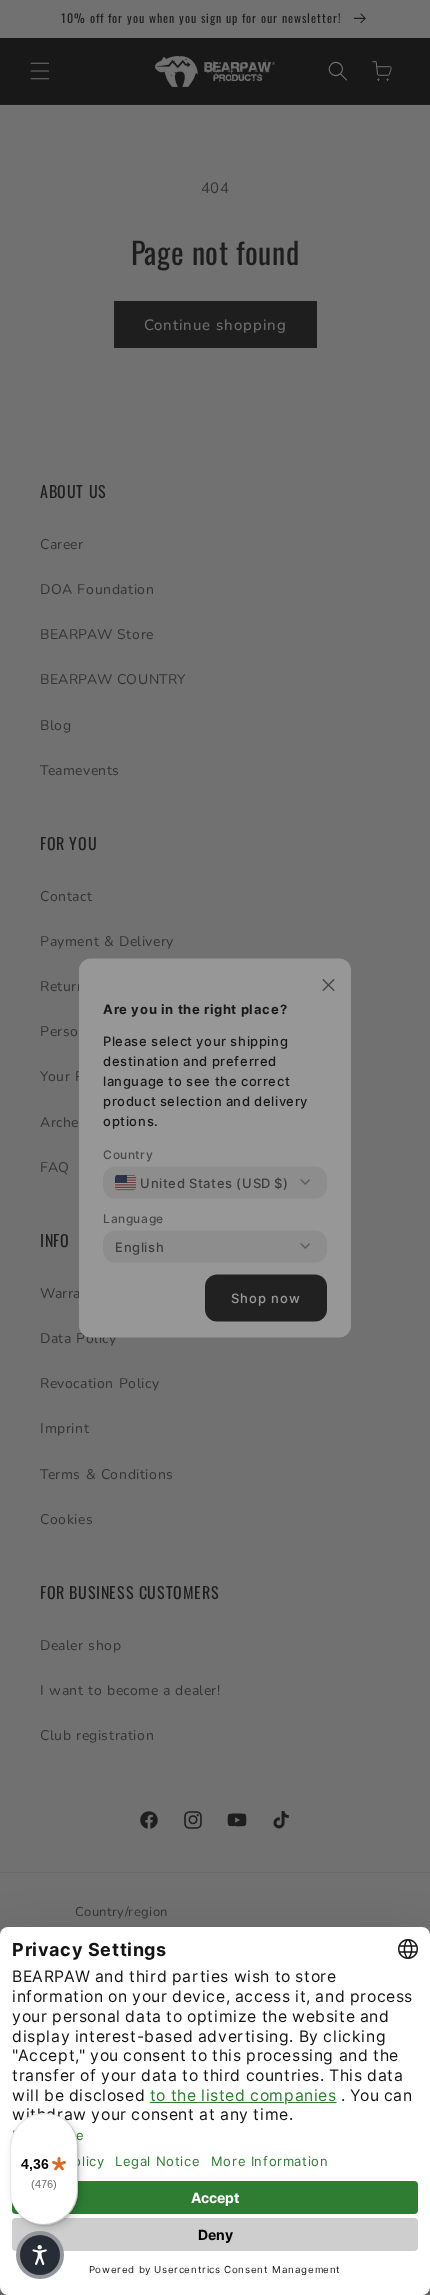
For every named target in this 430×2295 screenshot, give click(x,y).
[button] (40, 2255)
